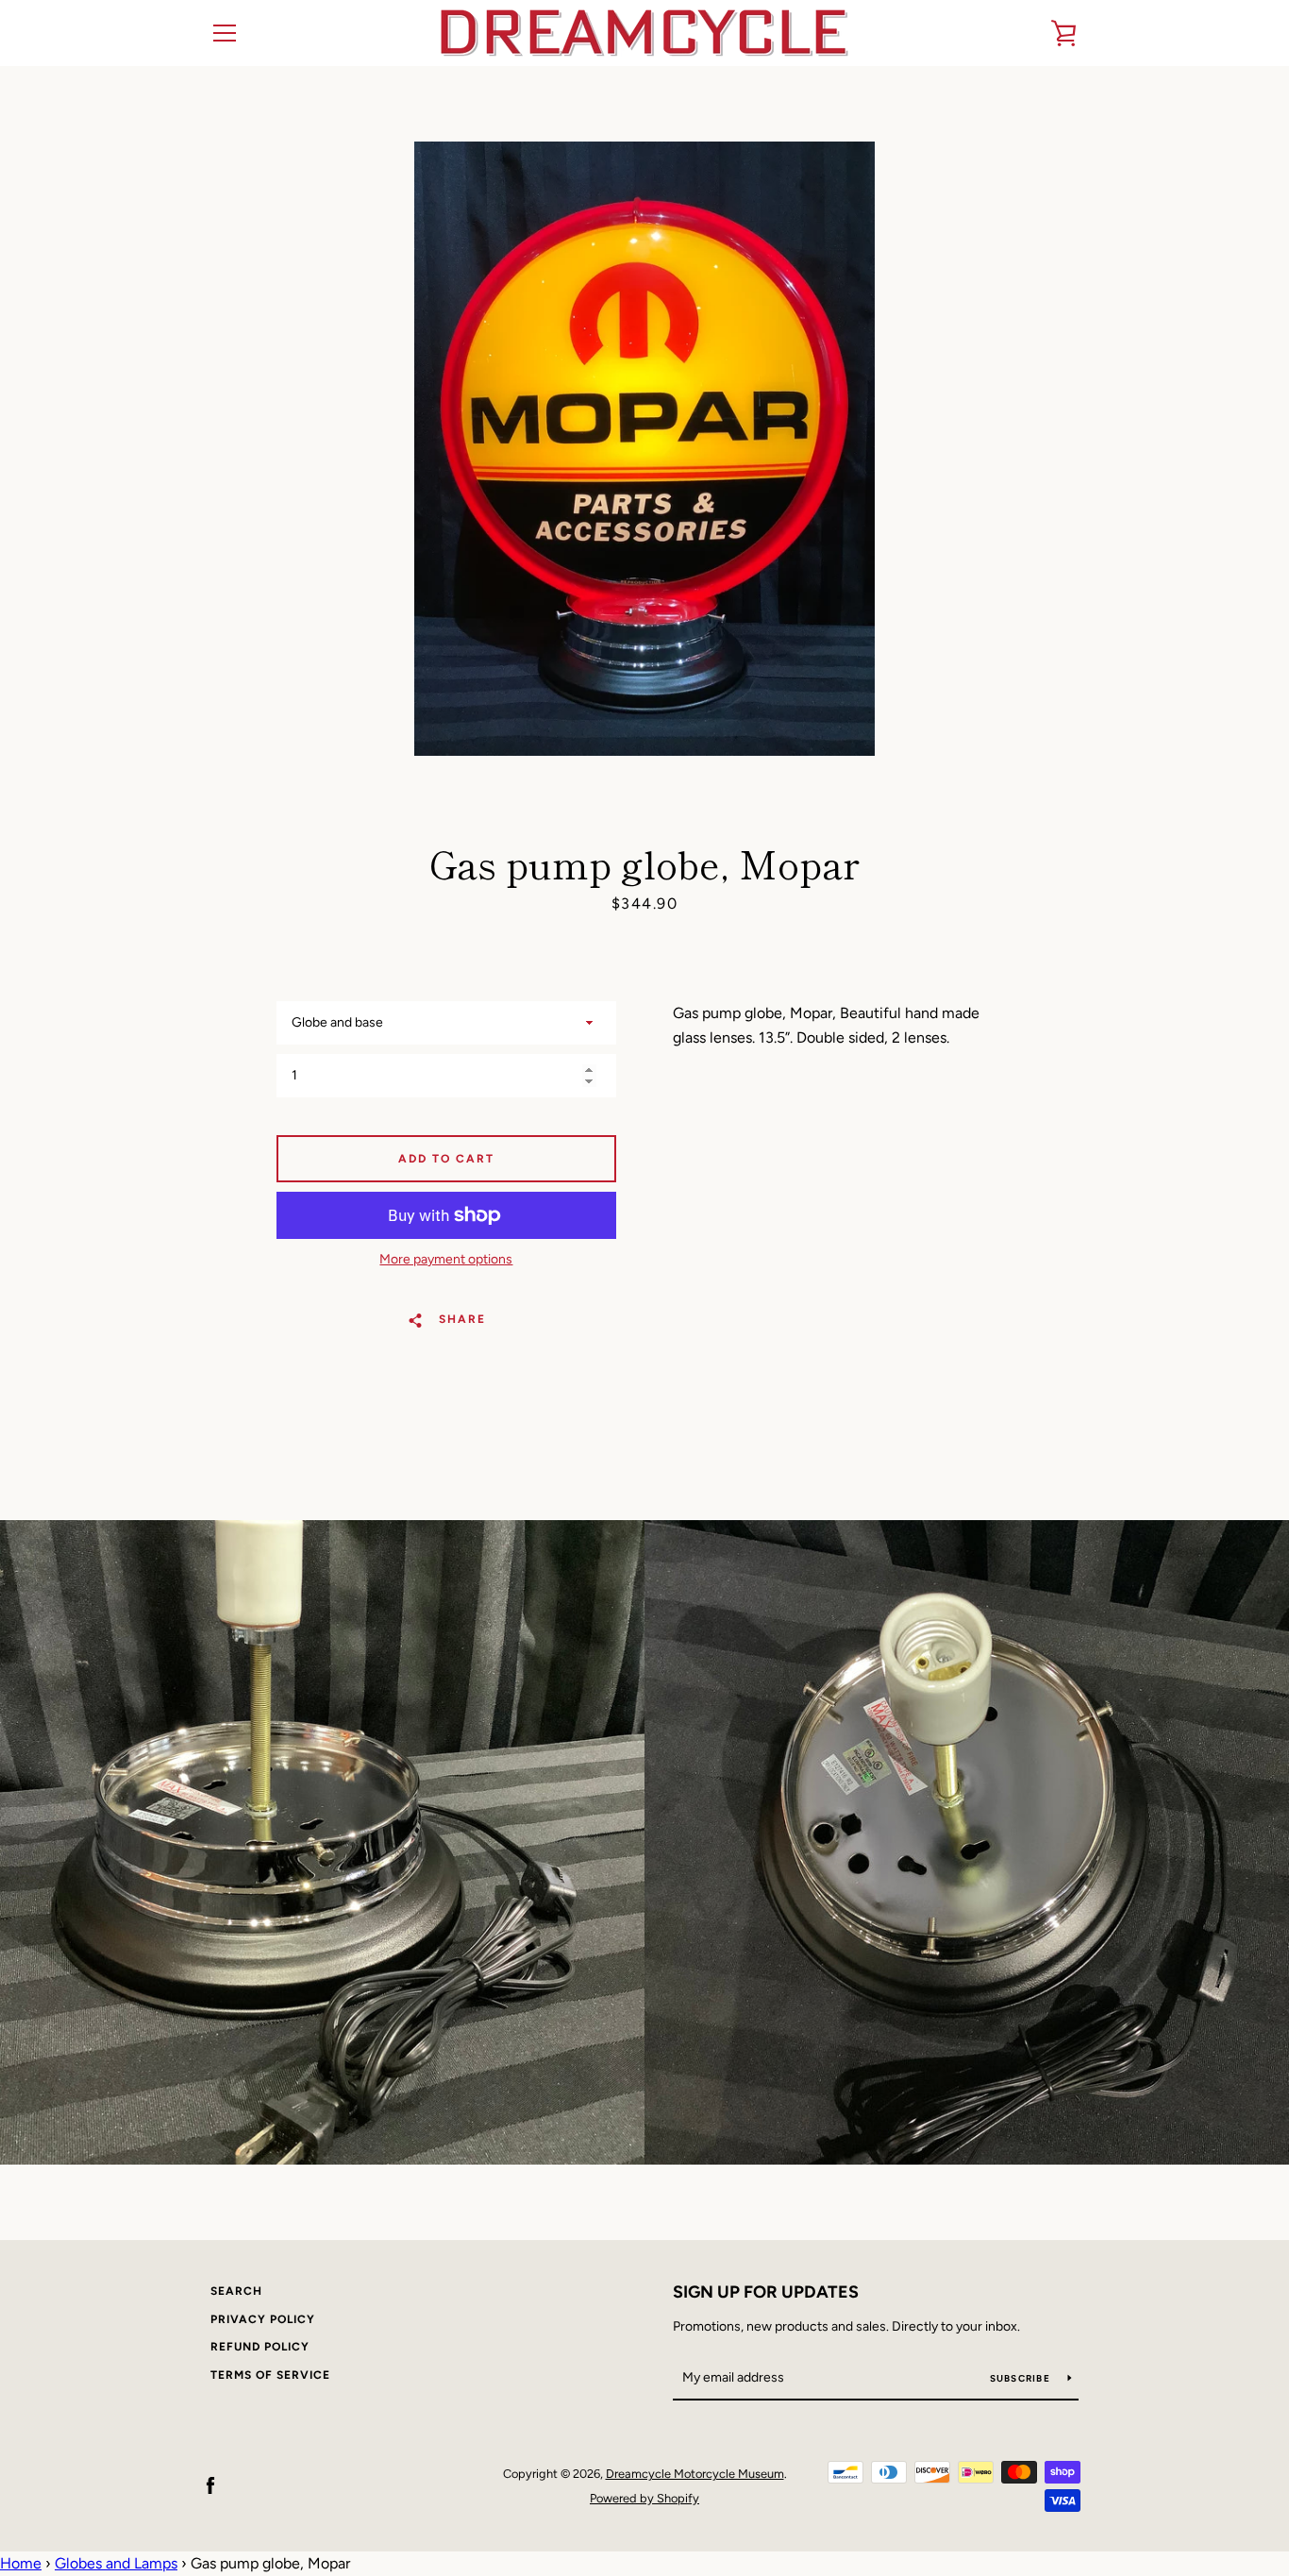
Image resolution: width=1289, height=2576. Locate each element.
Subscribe (1022, 2378)
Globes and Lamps (116, 2563)
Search (236, 2291)
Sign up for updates (766, 2292)
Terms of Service (270, 2375)
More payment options (446, 1259)
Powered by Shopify (644, 2498)
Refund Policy (260, 2347)
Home (21, 2563)
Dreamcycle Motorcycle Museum (695, 2474)
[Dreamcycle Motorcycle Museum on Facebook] (210, 2485)
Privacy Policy (263, 2319)
